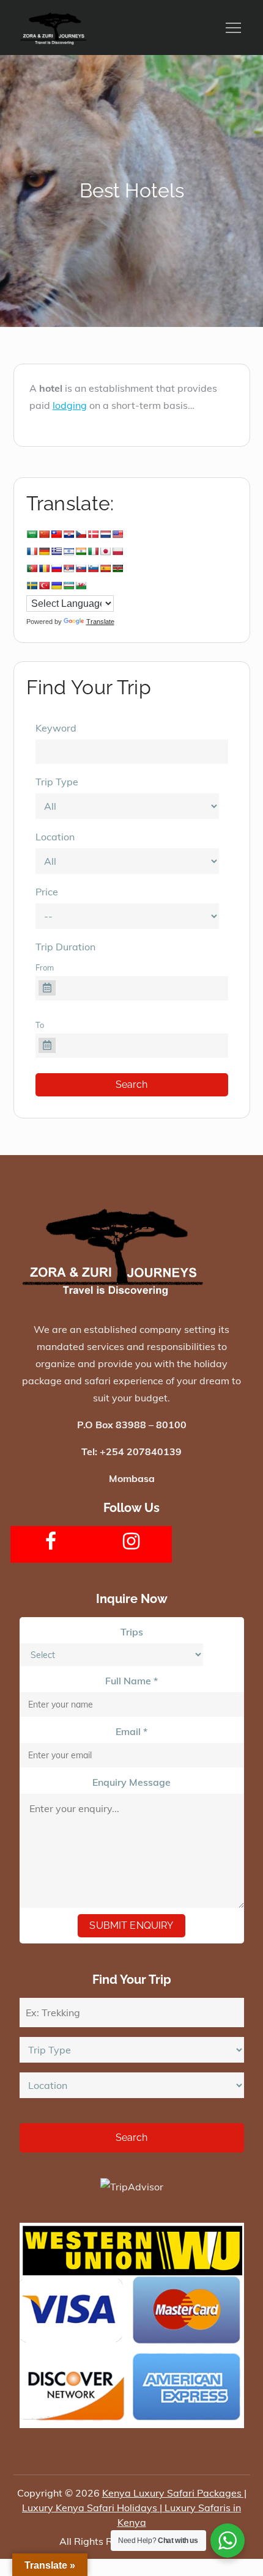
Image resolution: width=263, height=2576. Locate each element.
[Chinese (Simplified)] (44, 534)
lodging (70, 405)
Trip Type (57, 782)
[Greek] (56, 551)
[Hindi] (81, 551)
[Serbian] (69, 568)
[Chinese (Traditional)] (56, 534)
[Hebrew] (69, 551)
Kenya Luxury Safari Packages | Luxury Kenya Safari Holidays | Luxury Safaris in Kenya (134, 2508)
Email (131, 1731)
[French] (32, 551)
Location (55, 837)
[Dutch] (105, 534)
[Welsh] (81, 585)
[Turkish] (44, 585)
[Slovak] (81, 568)
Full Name (131, 1681)
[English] (117, 534)
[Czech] (81, 534)
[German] (44, 551)
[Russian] (56, 568)
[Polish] (117, 551)
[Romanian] (44, 568)
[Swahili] (117, 568)
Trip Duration (65, 947)
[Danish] (93, 534)
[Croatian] (69, 534)
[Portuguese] (32, 568)
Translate (100, 622)
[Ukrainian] (56, 585)
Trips (132, 1632)
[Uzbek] (69, 585)
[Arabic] (32, 534)
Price (47, 892)
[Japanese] (105, 551)
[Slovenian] (93, 568)
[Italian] (93, 551)
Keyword (56, 728)
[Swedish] (32, 585)
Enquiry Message (131, 1782)
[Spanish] (105, 568)
